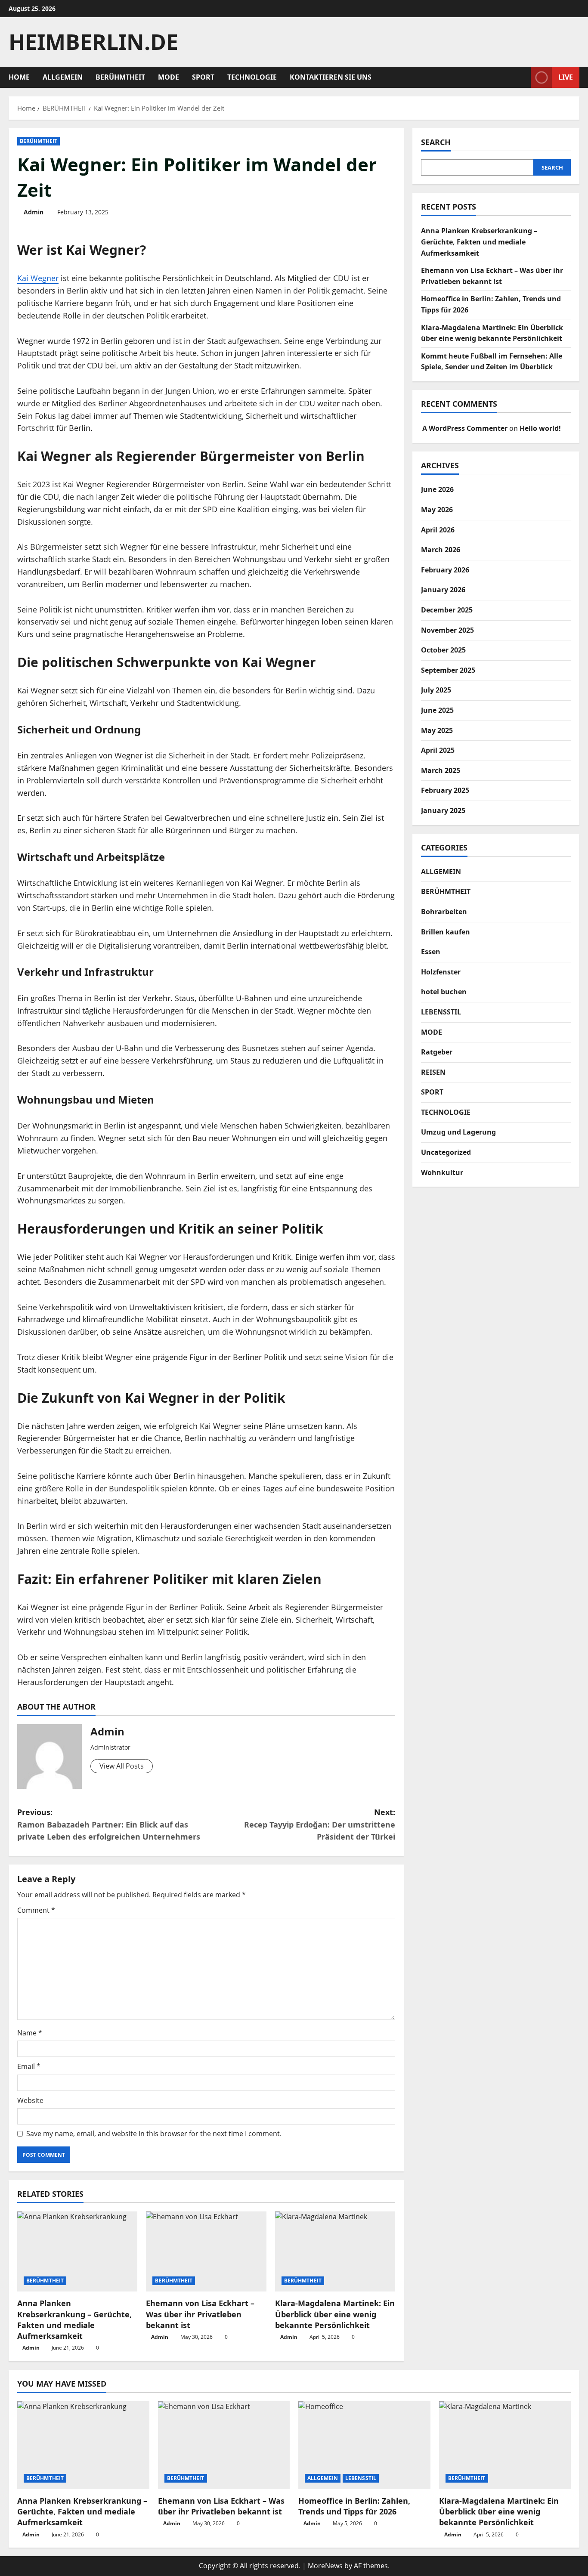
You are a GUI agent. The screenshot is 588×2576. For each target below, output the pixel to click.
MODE (169, 77)
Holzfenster (441, 972)
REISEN (433, 1072)
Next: (320, 1825)
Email (29, 2066)
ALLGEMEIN (63, 77)
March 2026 (441, 550)
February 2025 (445, 790)
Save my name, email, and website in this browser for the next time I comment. (154, 2134)
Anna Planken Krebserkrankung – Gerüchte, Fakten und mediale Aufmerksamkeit (74, 2319)
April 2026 (438, 530)
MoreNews (325, 2566)
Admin (34, 212)
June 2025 (437, 710)
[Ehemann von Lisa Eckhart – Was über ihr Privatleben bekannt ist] (206, 2251)
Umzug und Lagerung (458, 1132)
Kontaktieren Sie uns (331, 77)
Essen (431, 952)
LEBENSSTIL (441, 1012)
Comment (36, 1910)
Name (30, 2033)
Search (436, 142)
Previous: (109, 1825)
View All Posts (122, 1766)
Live (566, 77)
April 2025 (438, 750)
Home (19, 77)
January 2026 (443, 590)
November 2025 (447, 630)
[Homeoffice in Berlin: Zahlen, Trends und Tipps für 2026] (364, 2445)
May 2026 (437, 510)
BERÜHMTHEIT (120, 77)
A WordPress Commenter (465, 428)
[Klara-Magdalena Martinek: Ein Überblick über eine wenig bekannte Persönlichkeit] (335, 2251)
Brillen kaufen (446, 932)
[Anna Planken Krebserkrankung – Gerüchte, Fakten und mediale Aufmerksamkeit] (77, 2251)
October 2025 (443, 650)
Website (30, 2100)
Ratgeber (437, 1052)
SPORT (203, 77)
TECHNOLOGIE (252, 77)
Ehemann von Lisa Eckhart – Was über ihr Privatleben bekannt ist (200, 2314)
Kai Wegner (38, 278)
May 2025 (437, 730)
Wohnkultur (442, 1172)
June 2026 (437, 489)
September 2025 (448, 670)
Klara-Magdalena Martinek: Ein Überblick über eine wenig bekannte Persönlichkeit (335, 2314)
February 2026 (445, 570)
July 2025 (436, 690)
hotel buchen (444, 992)
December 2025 (447, 610)
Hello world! (540, 428)
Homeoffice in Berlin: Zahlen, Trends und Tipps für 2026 (354, 2506)
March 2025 (441, 770)
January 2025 (443, 810)
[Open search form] (522, 77)
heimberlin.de (93, 42)
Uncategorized (446, 1152)
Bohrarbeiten (444, 912)
